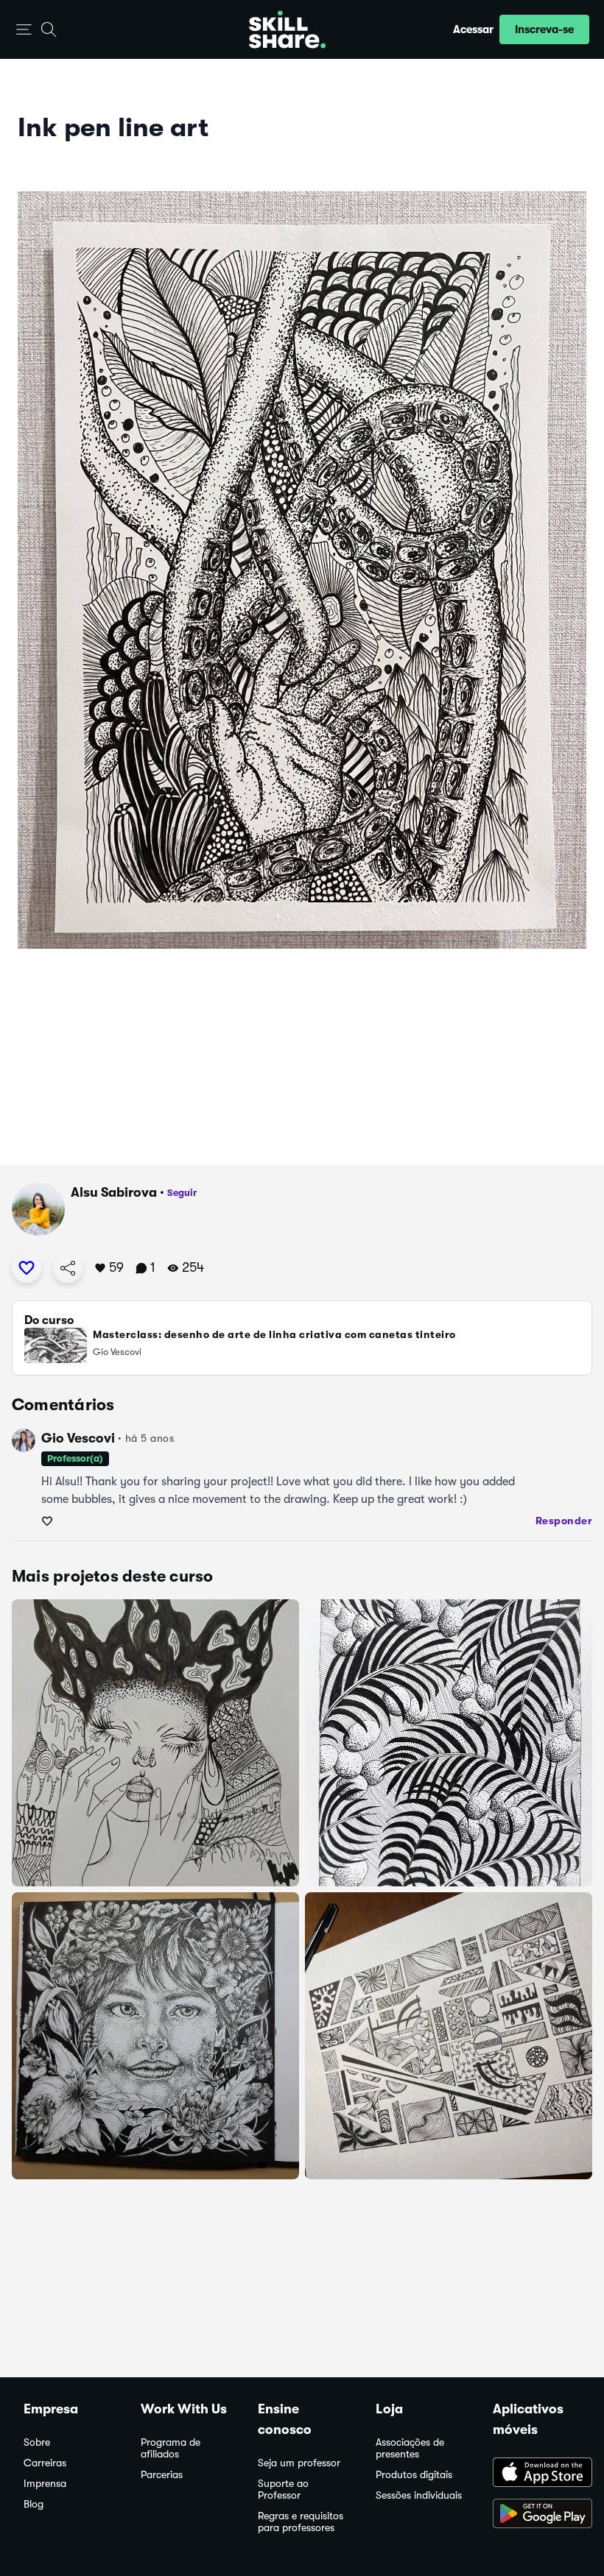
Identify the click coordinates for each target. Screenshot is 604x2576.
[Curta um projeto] (27, 1268)
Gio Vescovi (78, 1438)
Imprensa (45, 2484)
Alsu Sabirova (114, 1192)
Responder (564, 1521)
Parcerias (162, 2475)
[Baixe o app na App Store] (537, 2474)
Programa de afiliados (171, 2448)
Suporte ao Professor (283, 2490)
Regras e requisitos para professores (301, 2522)
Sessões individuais (419, 2495)
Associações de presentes (410, 2448)
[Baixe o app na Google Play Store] (537, 2515)
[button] (24, 30)
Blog (34, 2504)
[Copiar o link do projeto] (68, 1268)
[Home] (287, 29)
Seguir (182, 1193)
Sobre (37, 2442)
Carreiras (45, 2463)
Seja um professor (299, 2463)
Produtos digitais (414, 2475)
